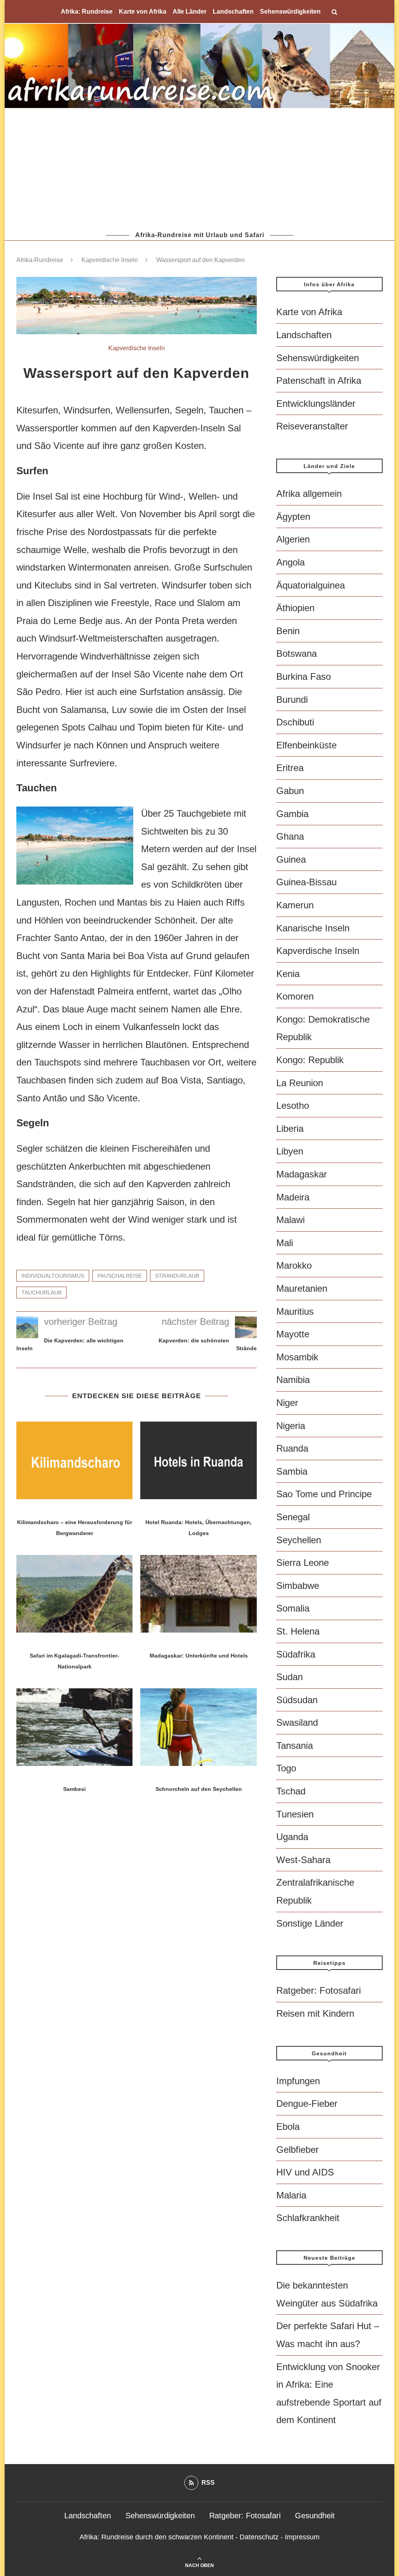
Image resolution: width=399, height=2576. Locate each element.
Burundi (292, 699)
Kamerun (295, 905)
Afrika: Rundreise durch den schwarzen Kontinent (156, 2537)
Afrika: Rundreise (87, 12)
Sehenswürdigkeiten (290, 12)
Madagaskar (302, 1174)
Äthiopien (295, 608)
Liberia (290, 1128)
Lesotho (293, 1105)
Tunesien (295, 1814)
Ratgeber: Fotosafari (319, 1990)
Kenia (288, 974)
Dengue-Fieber (307, 2104)
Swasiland (297, 1722)
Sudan (290, 1677)
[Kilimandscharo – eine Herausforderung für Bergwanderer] (74, 1460)
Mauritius (295, 1311)
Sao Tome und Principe (324, 1494)
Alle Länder (190, 12)
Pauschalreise (120, 1276)
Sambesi (74, 1789)
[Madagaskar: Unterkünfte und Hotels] (198, 1594)
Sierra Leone (303, 1563)
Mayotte (293, 1334)
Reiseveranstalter (312, 426)
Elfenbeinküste (306, 745)
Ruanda (292, 1448)
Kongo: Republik (310, 1060)
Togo (286, 1768)
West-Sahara (303, 1860)
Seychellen (299, 1540)
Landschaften (233, 12)
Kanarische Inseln (313, 928)
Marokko (294, 1265)
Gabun (290, 791)
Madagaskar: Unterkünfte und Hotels (199, 1656)
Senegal (293, 1517)
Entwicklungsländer (316, 403)
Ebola (288, 2127)
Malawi (290, 1220)
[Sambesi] (74, 1727)
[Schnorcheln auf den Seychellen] (198, 1727)
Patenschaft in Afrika (319, 380)
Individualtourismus (53, 1276)
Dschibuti (295, 722)
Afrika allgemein (309, 494)
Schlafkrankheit (308, 2218)
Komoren (295, 996)
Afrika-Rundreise (40, 260)
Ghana (290, 836)
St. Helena (298, 1631)
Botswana (297, 653)
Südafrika (296, 1654)
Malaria (291, 2195)
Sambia (292, 1471)
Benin (288, 631)
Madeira (293, 1197)
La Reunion (300, 1083)
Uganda (292, 1837)
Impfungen (298, 2081)
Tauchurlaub (41, 1292)
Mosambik (297, 1357)
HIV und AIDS (305, 2172)
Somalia (293, 1608)
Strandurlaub (177, 1276)
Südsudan (297, 1700)
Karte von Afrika (143, 12)
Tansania (295, 1745)
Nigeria (291, 1426)
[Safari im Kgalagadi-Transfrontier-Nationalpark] (74, 1594)
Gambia (292, 814)
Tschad (291, 1791)
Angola (290, 562)
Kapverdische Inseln (110, 260)
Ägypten (293, 517)
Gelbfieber (297, 2150)
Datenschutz (259, 2537)
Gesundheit (315, 2516)
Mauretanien (302, 1288)
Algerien (293, 539)
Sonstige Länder (310, 1923)
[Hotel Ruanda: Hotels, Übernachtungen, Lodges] (198, 1460)
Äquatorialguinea (311, 585)
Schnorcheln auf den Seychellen (199, 1789)
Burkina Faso (304, 676)
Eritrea (290, 768)
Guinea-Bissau (306, 882)
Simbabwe (298, 1586)
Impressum (302, 2537)
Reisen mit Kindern (315, 2013)
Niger (287, 1403)
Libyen (290, 1151)
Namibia (293, 1380)
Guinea (291, 859)
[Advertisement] (199, 169)
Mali (285, 1243)
